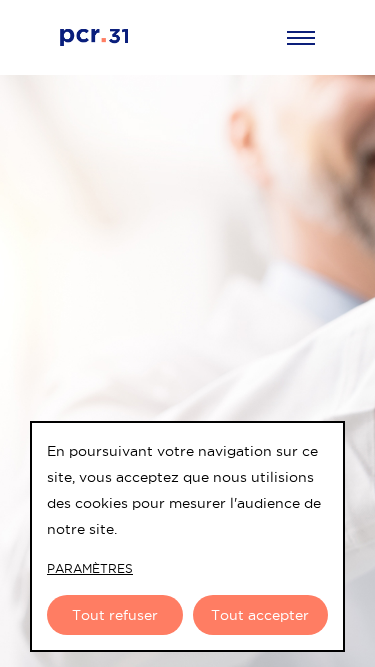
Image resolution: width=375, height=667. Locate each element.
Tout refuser (115, 615)
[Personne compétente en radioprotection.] (173, 37)
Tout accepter (260, 615)
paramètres (90, 568)
